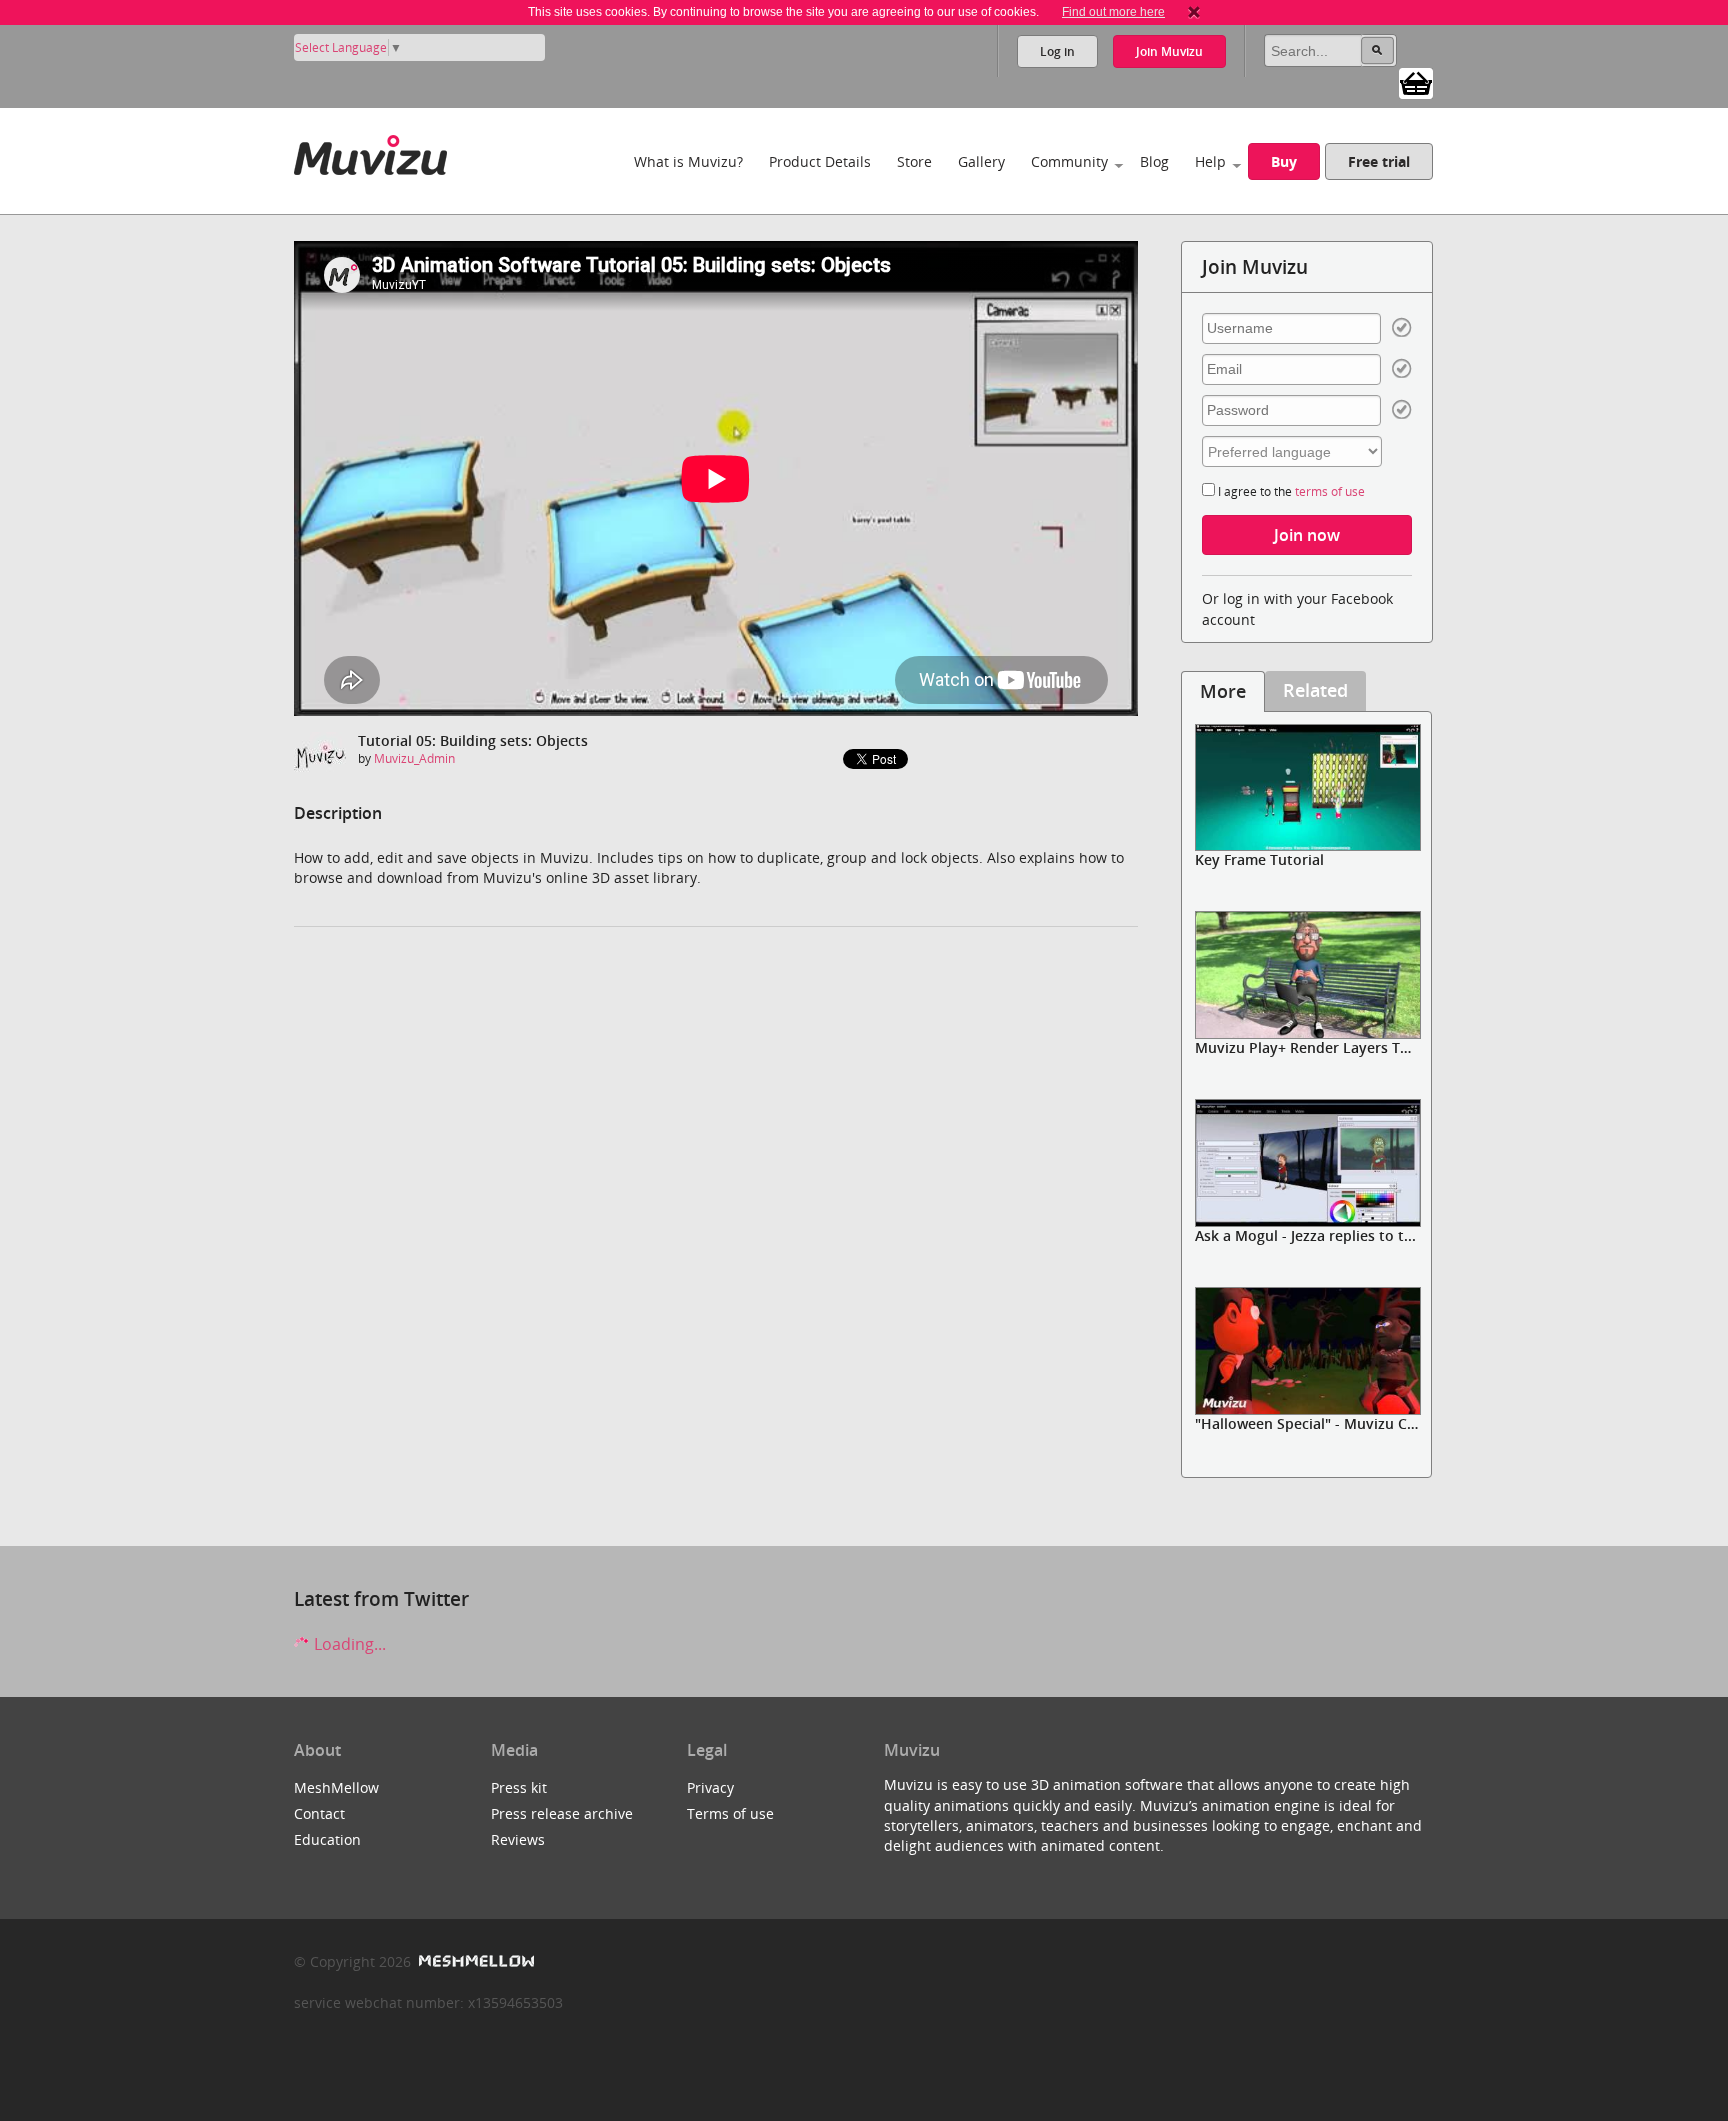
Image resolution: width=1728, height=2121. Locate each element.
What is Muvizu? (688, 161)
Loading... (348, 1644)
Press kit (519, 1787)
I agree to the (1290, 491)
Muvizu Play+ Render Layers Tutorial (1320, 1047)
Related (1315, 690)
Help (1210, 161)
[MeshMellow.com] (474, 1961)
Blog (1154, 161)
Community (1069, 161)
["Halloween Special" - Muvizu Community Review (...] (1307, 1351)
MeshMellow (336, 1787)
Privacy (710, 1787)
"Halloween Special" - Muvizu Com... (1318, 1423)
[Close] (1194, 12)
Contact (319, 1813)
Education (327, 1839)
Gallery (981, 161)
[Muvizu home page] (370, 151)
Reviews (518, 1839)
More (1223, 691)
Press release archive (562, 1813)
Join (1169, 51)
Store (914, 161)
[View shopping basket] (1416, 82)
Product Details (820, 161)
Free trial (1379, 161)
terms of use (1330, 491)
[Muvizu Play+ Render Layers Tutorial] (1307, 975)
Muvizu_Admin (414, 758)
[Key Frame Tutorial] (1307, 788)
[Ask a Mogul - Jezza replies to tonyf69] (1307, 1163)
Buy (1284, 161)
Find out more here (1113, 12)
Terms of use (730, 1813)
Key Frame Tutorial (1259, 859)
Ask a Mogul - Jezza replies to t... (1305, 1235)
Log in (1057, 51)
